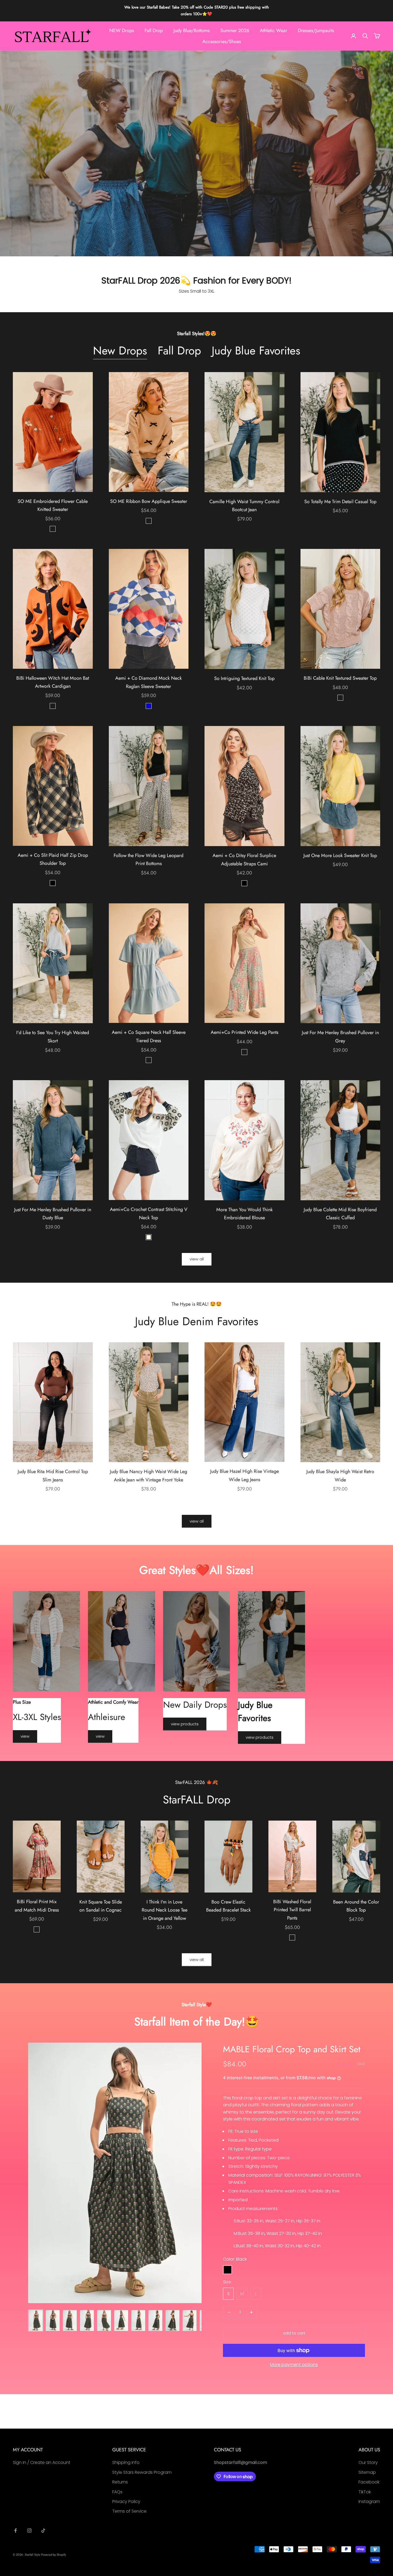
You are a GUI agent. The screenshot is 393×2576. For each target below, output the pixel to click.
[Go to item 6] (121, 2321)
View (25, 1736)
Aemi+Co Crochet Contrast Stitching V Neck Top (149, 1214)
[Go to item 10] (190, 2321)
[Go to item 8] (155, 2321)
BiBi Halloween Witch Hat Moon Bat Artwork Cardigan (53, 682)
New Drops (120, 351)
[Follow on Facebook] (16, 2531)
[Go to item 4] (87, 2321)
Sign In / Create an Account (42, 2462)
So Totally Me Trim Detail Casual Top (340, 502)
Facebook (369, 2482)
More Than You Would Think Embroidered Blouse (244, 1214)
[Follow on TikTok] (43, 2531)
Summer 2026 (235, 30)
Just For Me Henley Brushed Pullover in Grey (340, 1037)
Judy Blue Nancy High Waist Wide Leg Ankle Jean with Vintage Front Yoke (149, 1476)
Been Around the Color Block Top (356, 1906)
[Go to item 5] (104, 2321)
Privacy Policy (126, 2502)
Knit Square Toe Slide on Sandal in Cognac (101, 1906)
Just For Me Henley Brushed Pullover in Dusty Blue (53, 1214)
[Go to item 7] (138, 2321)
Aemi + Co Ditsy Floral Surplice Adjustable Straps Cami (244, 860)
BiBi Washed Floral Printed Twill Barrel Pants (292, 1910)
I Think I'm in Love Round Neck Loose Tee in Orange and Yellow (165, 1910)
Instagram (369, 2502)
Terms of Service (129, 2511)
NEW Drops (122, 30)
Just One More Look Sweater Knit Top (340, 855)
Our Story (368, 2462)
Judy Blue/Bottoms (192, 30)
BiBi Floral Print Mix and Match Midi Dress (37, 1906)
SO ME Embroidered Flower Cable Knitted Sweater (53, 505)
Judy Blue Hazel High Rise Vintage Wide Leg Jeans (244, 1475)
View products (185, 1724)
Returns (120, 2482)
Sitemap (367, 2472)
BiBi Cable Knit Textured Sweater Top (340, 678)
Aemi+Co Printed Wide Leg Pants (244, 1032)
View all (197, 1259)
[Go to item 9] (172, 2321)
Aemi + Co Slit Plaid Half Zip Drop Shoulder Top (53, 859)
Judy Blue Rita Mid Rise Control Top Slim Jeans (53, 1476)
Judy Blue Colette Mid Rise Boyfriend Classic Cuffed (340, 1214)
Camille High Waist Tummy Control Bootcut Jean (244, 506)
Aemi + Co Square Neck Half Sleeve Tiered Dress (149, 1036)
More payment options (294, 2365)
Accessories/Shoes (222, 41)
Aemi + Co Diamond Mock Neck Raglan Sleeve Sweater (149, 682)
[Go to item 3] (70, 2321)
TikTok (365, 2492)
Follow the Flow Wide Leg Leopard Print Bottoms (149, 860)
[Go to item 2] (53, 2321)
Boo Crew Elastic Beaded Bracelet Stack (228, 1906)
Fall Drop (154, 30)
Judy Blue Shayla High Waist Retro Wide (340, 1476)
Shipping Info (126, 2462)
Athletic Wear (273, 30)
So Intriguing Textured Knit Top (244, 678)
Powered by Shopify (54, 2555)
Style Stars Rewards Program (142, 2472)
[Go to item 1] (36, 2321)
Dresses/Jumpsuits (316, 30)
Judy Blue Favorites (256, 351)
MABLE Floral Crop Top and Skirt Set (292, 2049)
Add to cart (294, 2333)
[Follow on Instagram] (29, 2531)
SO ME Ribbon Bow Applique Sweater (149, 501)
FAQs (117, 2492)
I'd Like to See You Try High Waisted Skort (53, 1037)
